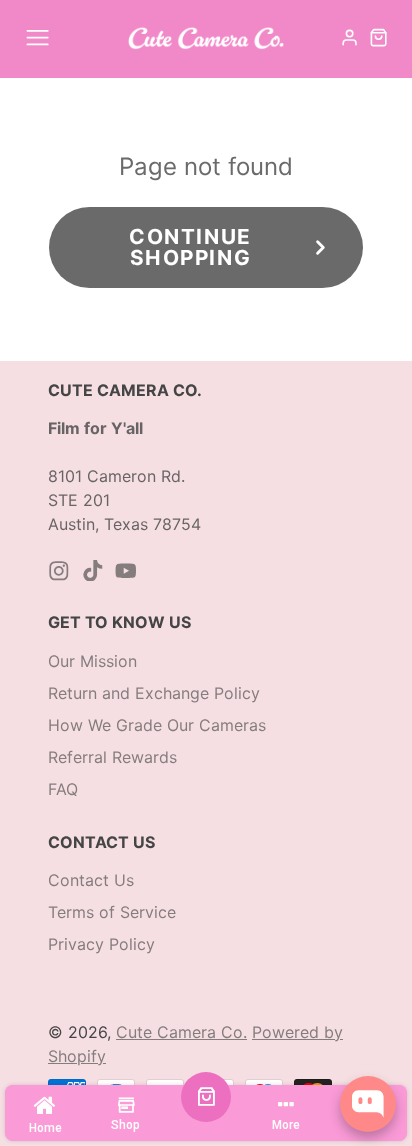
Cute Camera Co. (181, 1032)
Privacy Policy (101, 944)
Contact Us (91, 880)
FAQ (63, 789)
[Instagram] (59, 571)
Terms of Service (112, 912)
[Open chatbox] (368, 1104)
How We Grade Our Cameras (157, 725)
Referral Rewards (112, 757)
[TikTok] (93, 571)
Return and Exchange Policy (154, 693)
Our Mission (92, 661)
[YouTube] (126, 571)
